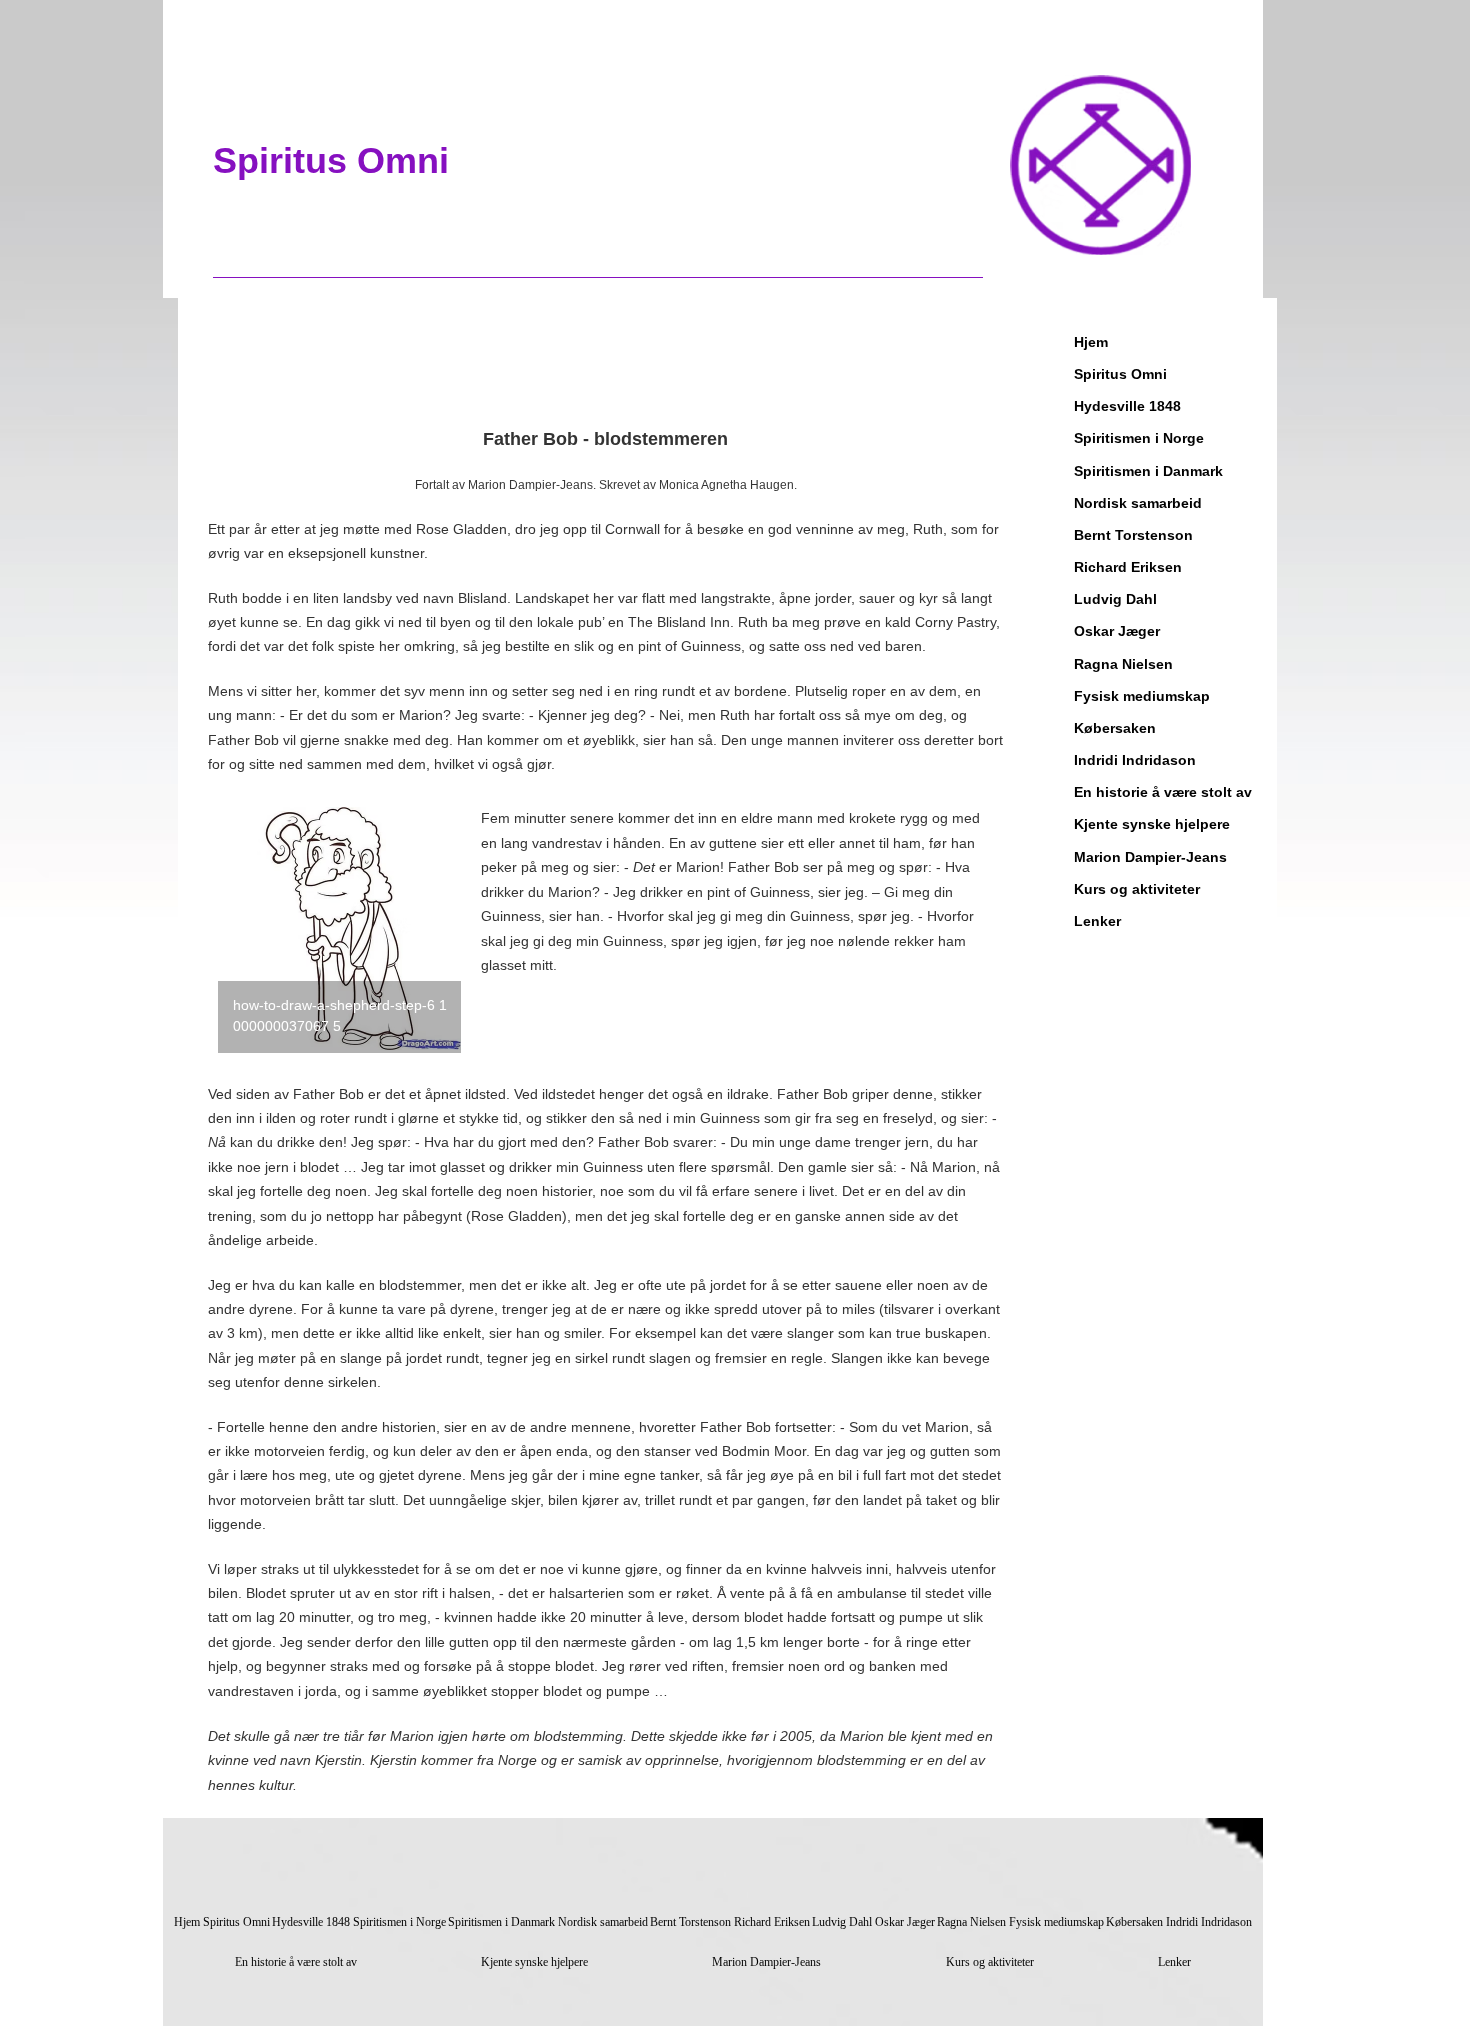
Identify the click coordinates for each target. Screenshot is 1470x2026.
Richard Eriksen (1128, 567)
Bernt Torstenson (1133, 535)
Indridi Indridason (1135, 760)
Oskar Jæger (1117, 631)
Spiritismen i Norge (1139, 438)
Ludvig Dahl (1115, 599)
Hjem (1091, 342)
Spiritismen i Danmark (1148, 471)
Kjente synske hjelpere (1152, 824)
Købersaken (1115, 728)
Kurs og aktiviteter (1137, 889)
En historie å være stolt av (1163, 792)
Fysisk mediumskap (1142, 696)
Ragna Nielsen (1123, 664)
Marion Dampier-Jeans (1150, 857)
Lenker (1097, 921)
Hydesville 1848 (1127, 406)
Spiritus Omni (1120, 374)
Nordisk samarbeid (1138, 503)
